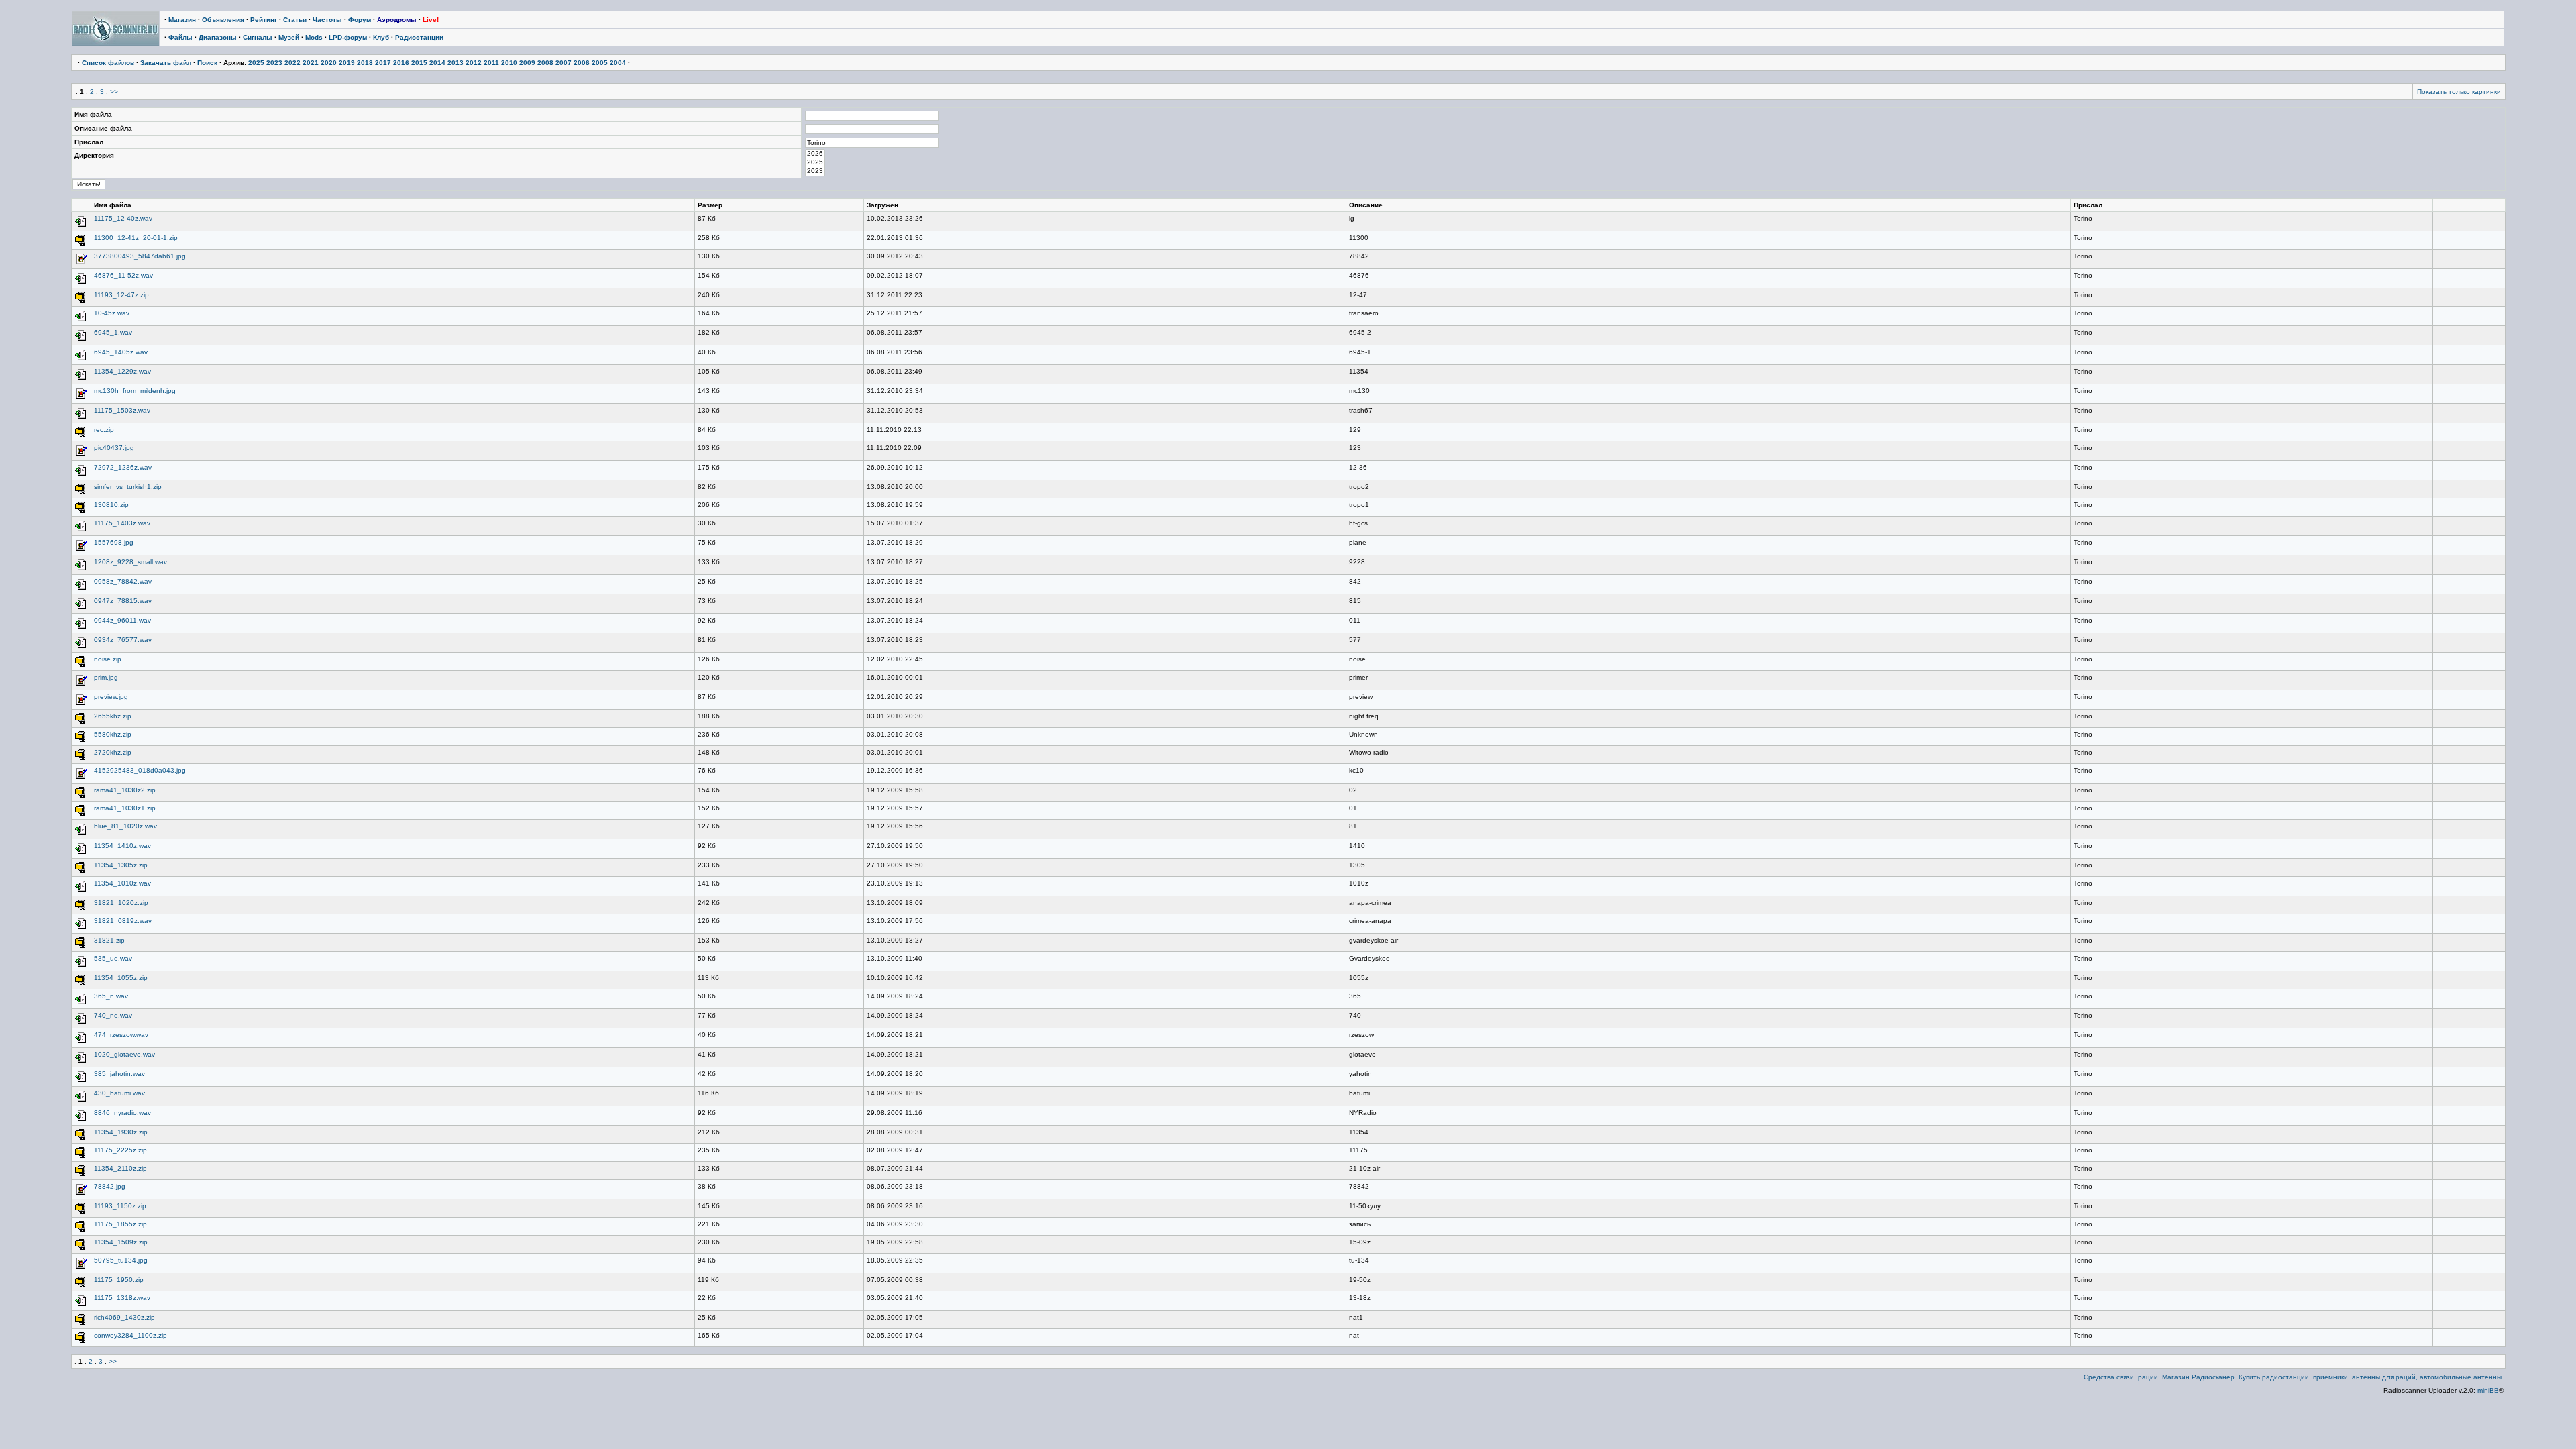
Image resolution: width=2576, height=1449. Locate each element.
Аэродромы (397, 20)
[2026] (815, 154)
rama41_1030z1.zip (125, 808)
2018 (365, 63)
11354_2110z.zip (120, 1168)
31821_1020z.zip (121, 903)
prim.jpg (106, 677)
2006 (582, 63)
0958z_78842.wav (123, 581)
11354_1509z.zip (121, 1242)
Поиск (207, 63)
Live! (431, 20)
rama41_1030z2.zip (125, 790)
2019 (347, 63)
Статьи (295, 20)
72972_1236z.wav (123, 467)
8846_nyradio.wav (122, 1113)
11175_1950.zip (119, 1280)
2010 (509, 63)
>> (114, 92)
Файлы (180, 37)
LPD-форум (348, 37)
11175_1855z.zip (120, 1224)
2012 (474, 63)
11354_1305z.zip (121, 865)
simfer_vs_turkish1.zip (128, 487)
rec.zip (104, 430)
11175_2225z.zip (120, 1150)
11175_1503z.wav (122, 410)
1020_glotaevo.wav (124, 1054)
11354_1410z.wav (122, 846)
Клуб (381, 37)
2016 (401, 63)
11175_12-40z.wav (123, 218)
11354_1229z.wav (122, 371)
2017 (383, 63)
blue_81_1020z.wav (125, 826)
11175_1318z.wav (122, 1298)
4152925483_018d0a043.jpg (140, 770)
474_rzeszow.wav (121, 1035)
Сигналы (258, 37)
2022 (292, 63)
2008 (545, 63)
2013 (455, 63)
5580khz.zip (113, 734)
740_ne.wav (113, 1015)
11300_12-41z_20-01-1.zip (136, 238)
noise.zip (108, 659)
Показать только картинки (2459, 92)
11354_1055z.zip (121, 978)
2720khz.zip (113, 752)
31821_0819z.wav (123, 921)
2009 (527, 63)
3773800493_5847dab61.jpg (140, 256)
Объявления (223, 20)
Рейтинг (264, 20)
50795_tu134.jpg (121, 1260)
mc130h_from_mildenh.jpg (135, 391)
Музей (289, 37)
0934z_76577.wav (123, 640)
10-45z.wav (112, 313)
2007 (563, 63)
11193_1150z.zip (120, 1206)
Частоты (327, 20)
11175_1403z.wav (122, 523)
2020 (329, 63)
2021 (311, 63)
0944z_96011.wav (122, 620)
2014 (437, 63)
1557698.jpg (114, 542)
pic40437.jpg (114, 448)
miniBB (2488, 1390)
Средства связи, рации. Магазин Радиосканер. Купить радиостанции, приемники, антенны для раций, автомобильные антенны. (2294, 1377)
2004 (618, 63)
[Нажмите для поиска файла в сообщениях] (81, 226)
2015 (419, 63)
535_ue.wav (113, 958)
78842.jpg (110, 1186)
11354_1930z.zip (121, 1132)
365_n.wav (111, 996)
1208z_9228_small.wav (130, 562)
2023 (274, 63)
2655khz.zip (113, 716)
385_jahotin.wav (119, 1074)
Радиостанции (419, 37)
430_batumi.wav (119, 1093)
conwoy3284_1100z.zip (130, 1335)
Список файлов (108, 63)
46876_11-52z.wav (123, 275)
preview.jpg (111, 697)
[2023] (815, 171)
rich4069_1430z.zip (124, 1317)
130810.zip (111, 505)
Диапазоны (218, 37)
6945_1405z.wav (121, 352)
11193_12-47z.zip (121, 295)
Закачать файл (166, 63)
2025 (256, 63)
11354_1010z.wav (122, 883)
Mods (314, 37)
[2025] (815, 163)
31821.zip (109, 940)
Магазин (182, 20)
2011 (491, 63)
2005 (600, 63)
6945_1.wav (113, 332)
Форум (360, 20)
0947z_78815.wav (123, 601)
